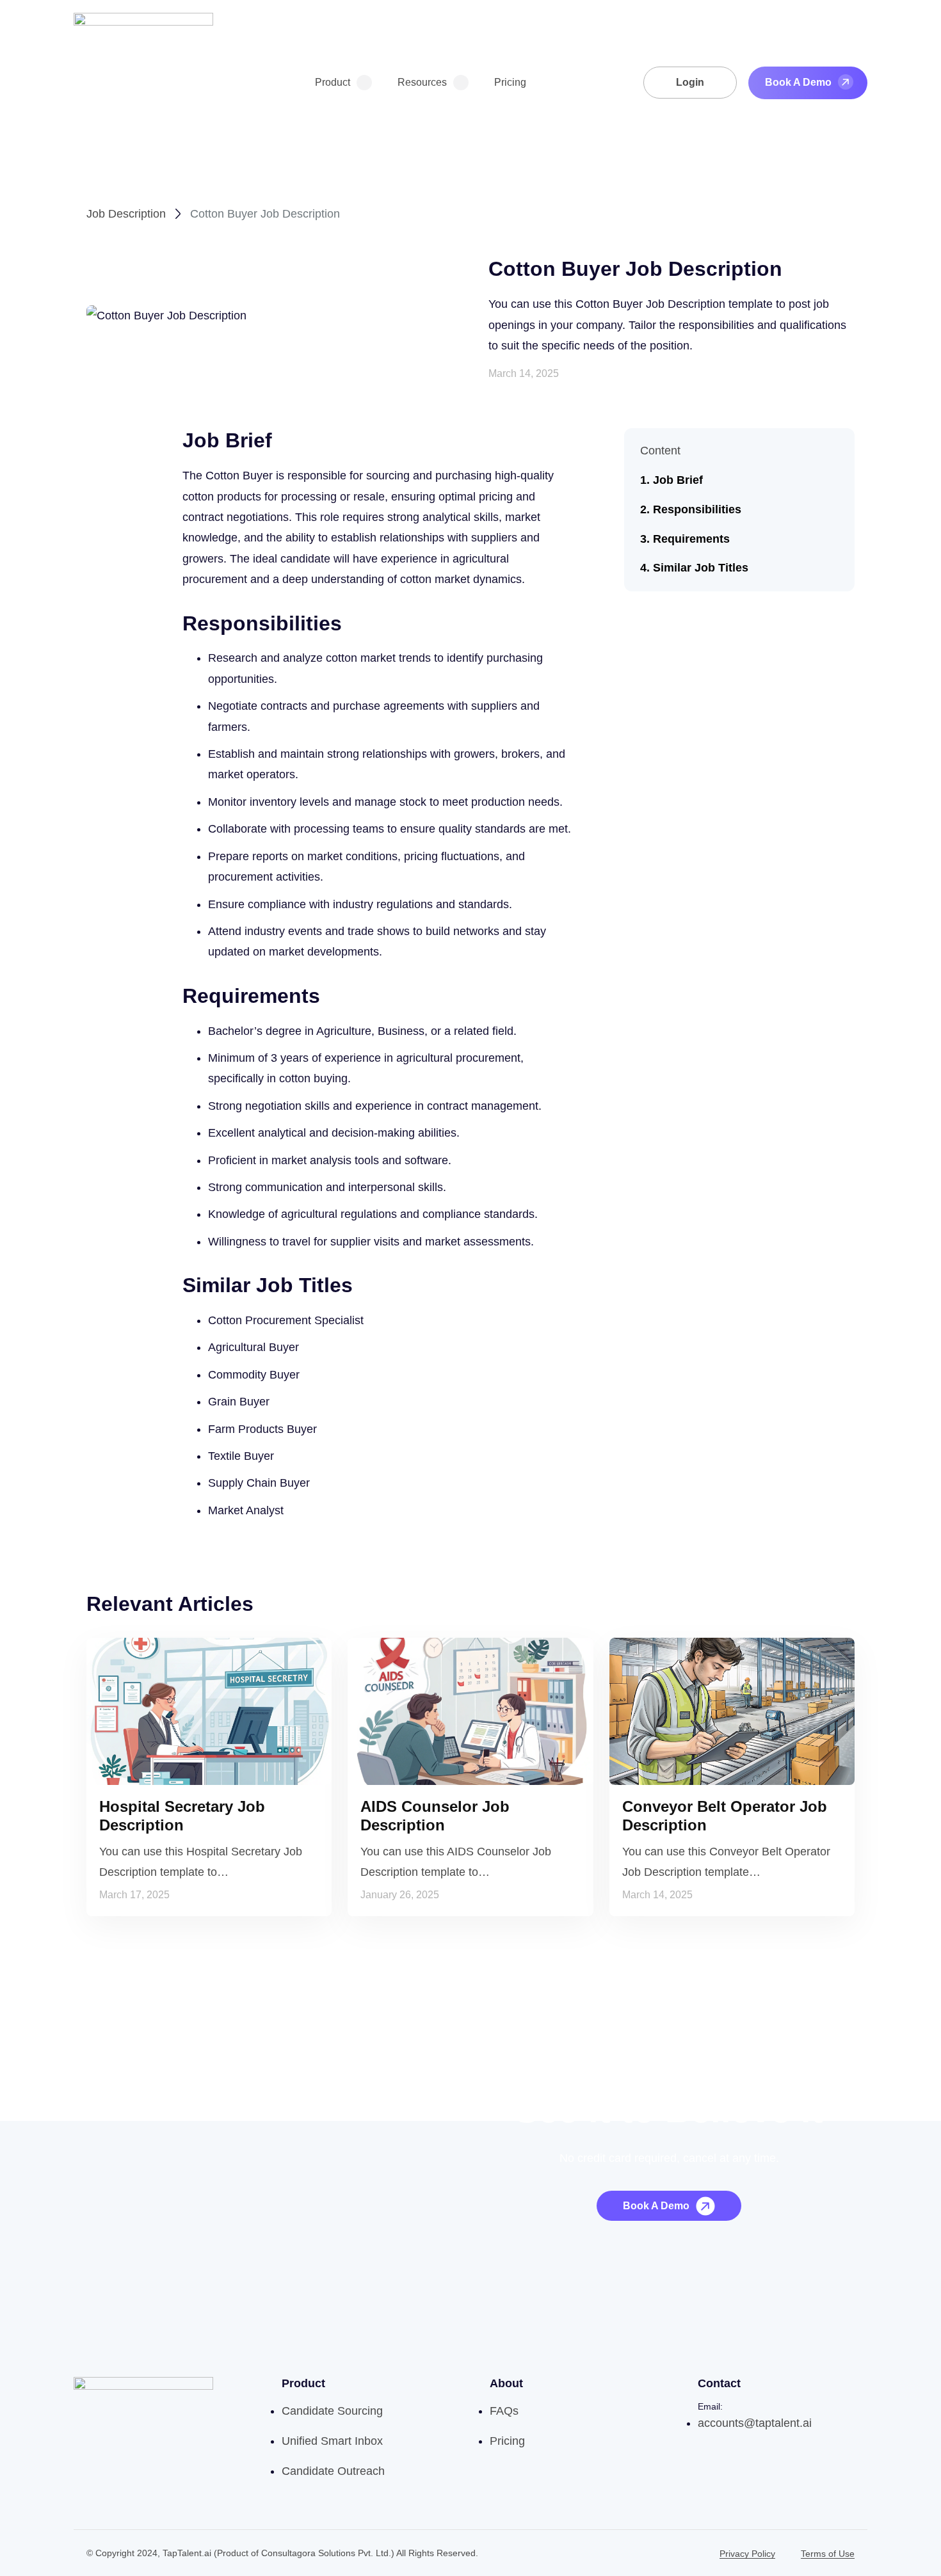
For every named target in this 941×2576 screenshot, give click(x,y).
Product (333, 82)
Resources (422, 82)
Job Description (126, 214)
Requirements (691, 539)
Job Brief (678, 480)
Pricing (510, 82)
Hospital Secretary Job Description (182, 1816)
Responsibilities (697, 509)
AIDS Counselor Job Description (435, 1816)
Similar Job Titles (701, 568)
